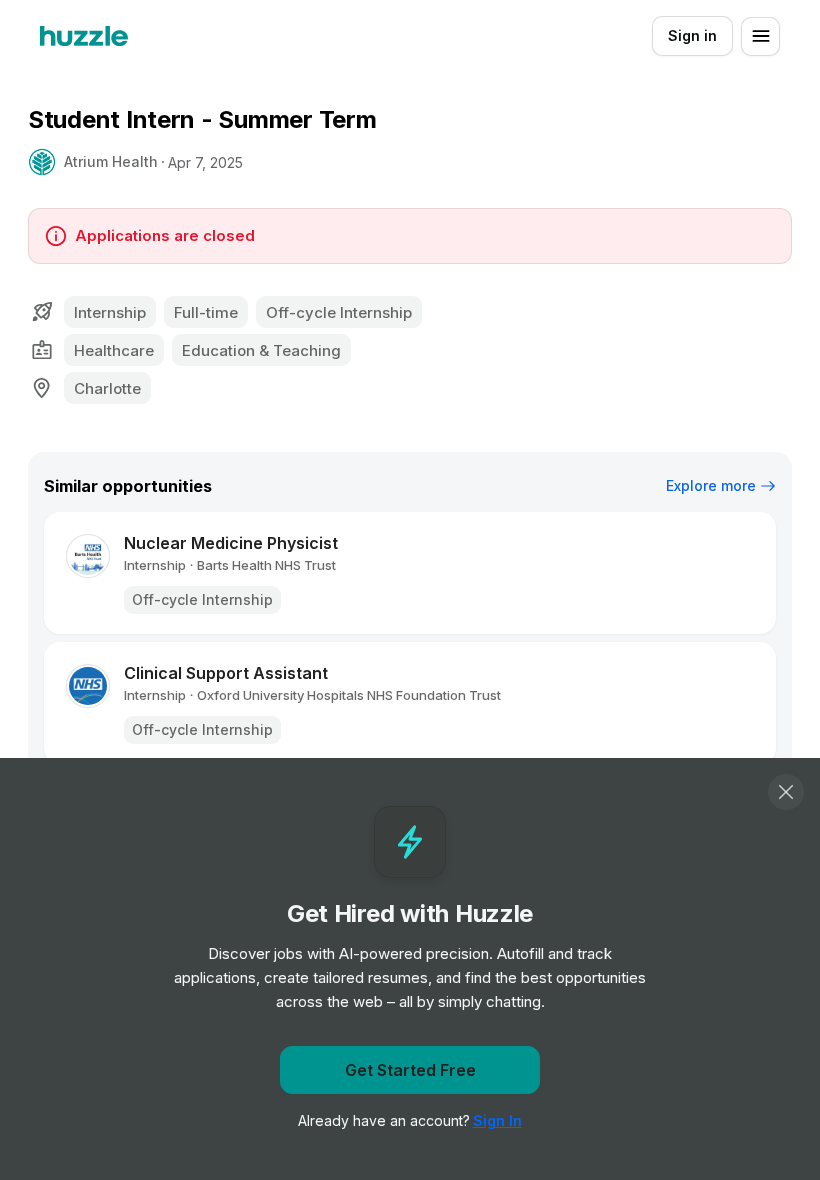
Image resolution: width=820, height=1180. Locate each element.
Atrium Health (111, 161)
